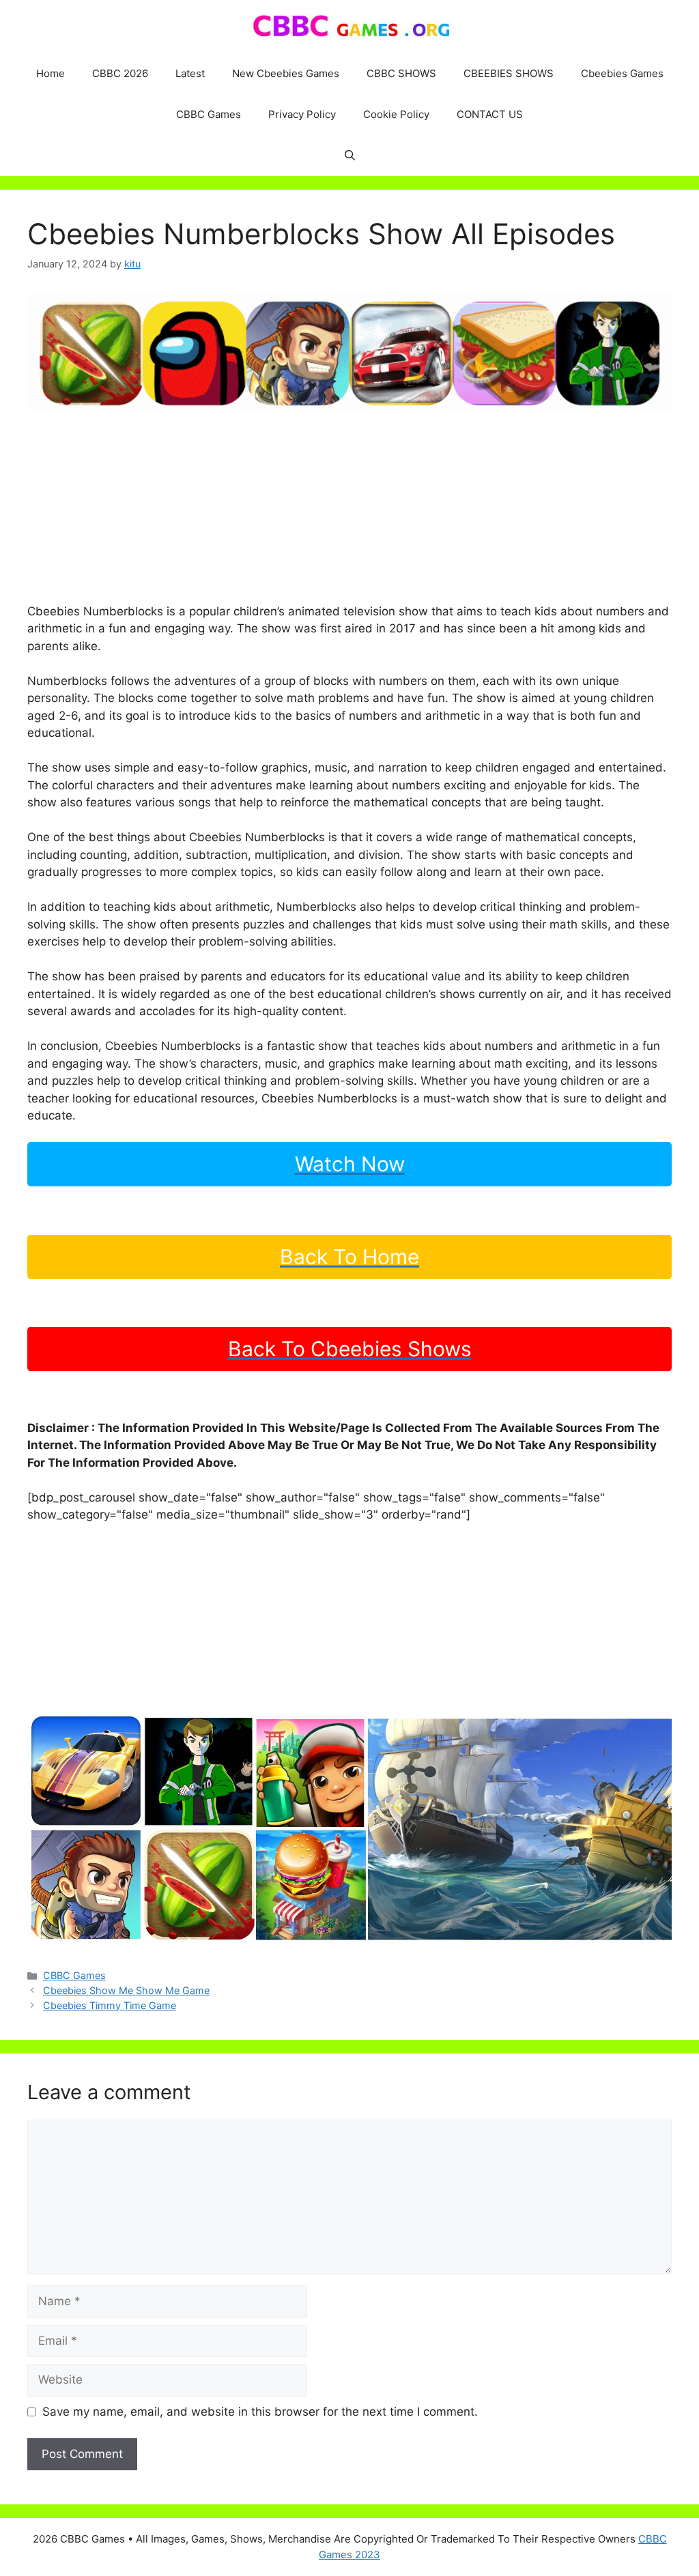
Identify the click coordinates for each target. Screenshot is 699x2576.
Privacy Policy (302, 114)
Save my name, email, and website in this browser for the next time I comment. (260, 2412)
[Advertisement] (349, 508)
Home (51, 73)
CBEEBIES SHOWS (509, 73)
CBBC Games (209, 114)
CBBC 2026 (120, 73)
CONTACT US (490, 114)
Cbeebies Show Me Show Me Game (126, 1990)
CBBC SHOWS (401, 73)
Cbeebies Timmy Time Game (110, 2005)
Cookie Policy (396, 114)
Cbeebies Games (622, 73)
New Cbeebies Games (286, 73)
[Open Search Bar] (350, 156)
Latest (190, 73)
